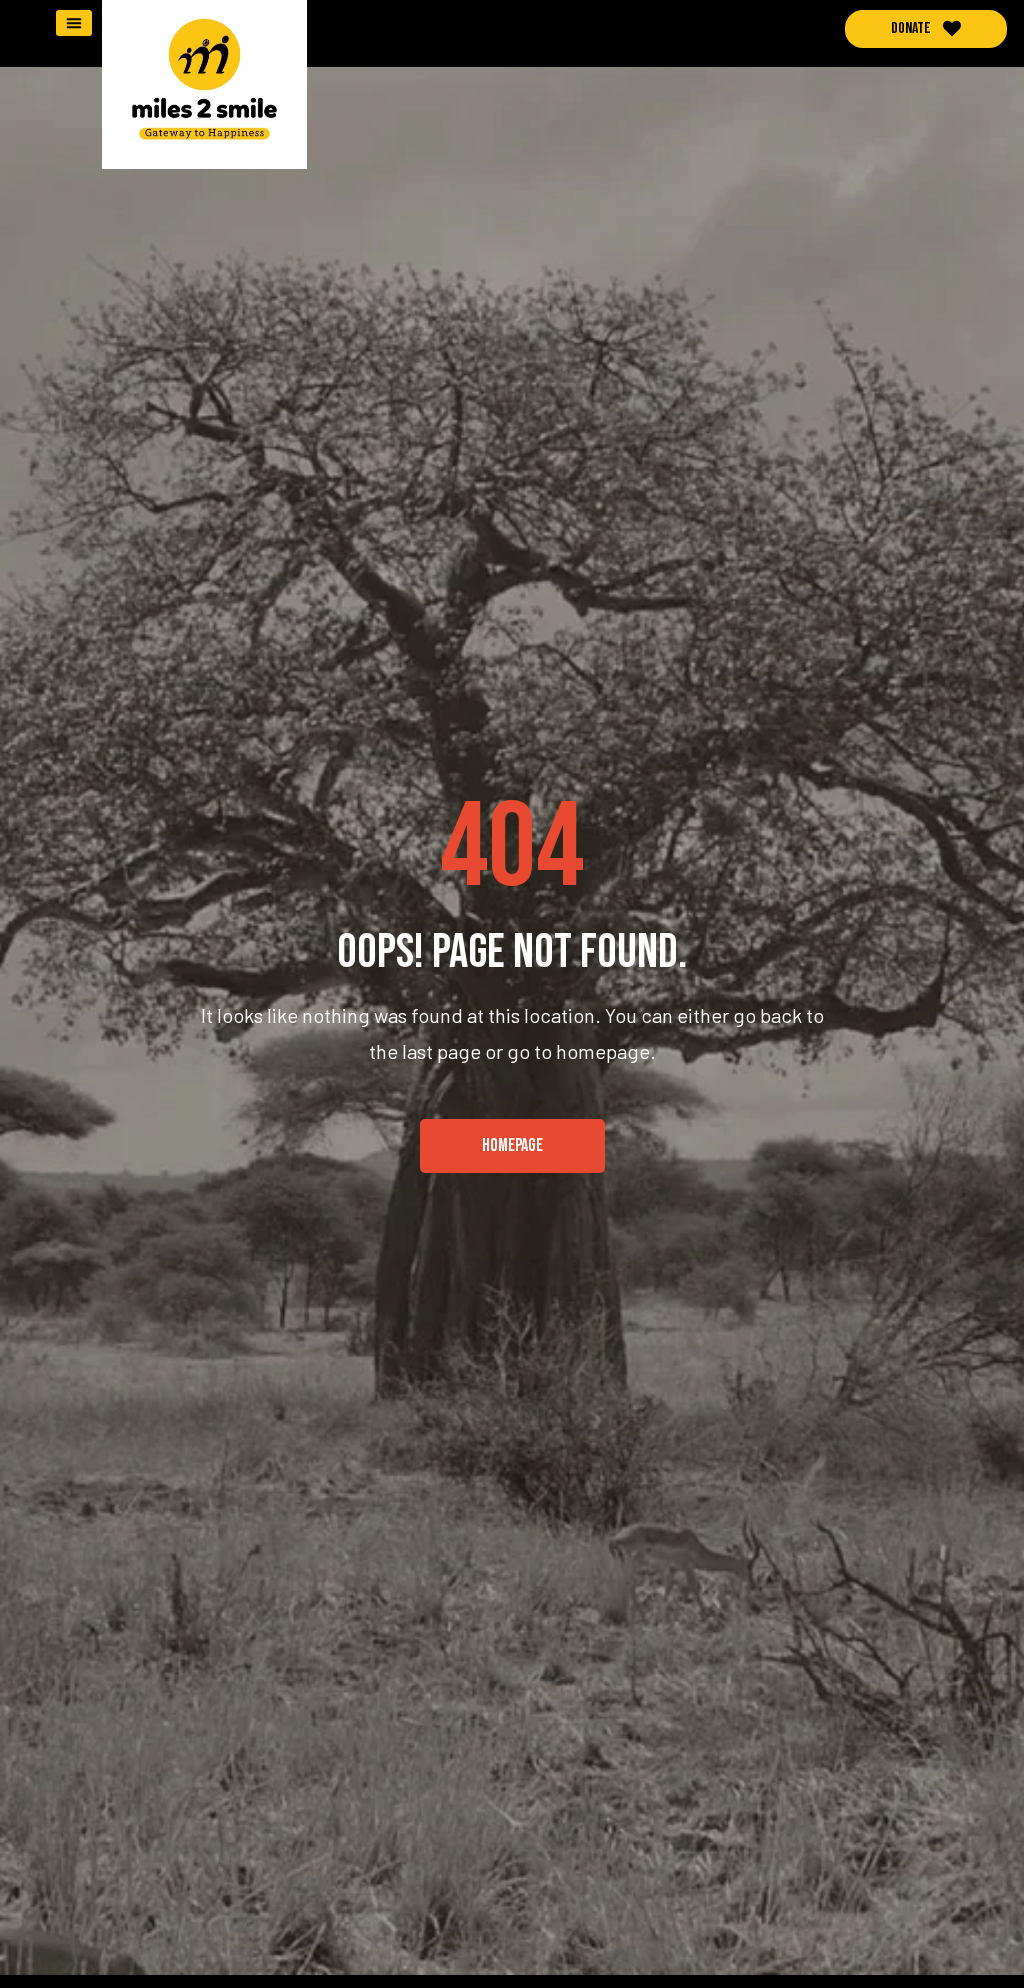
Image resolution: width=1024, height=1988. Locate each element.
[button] (74, 23)
